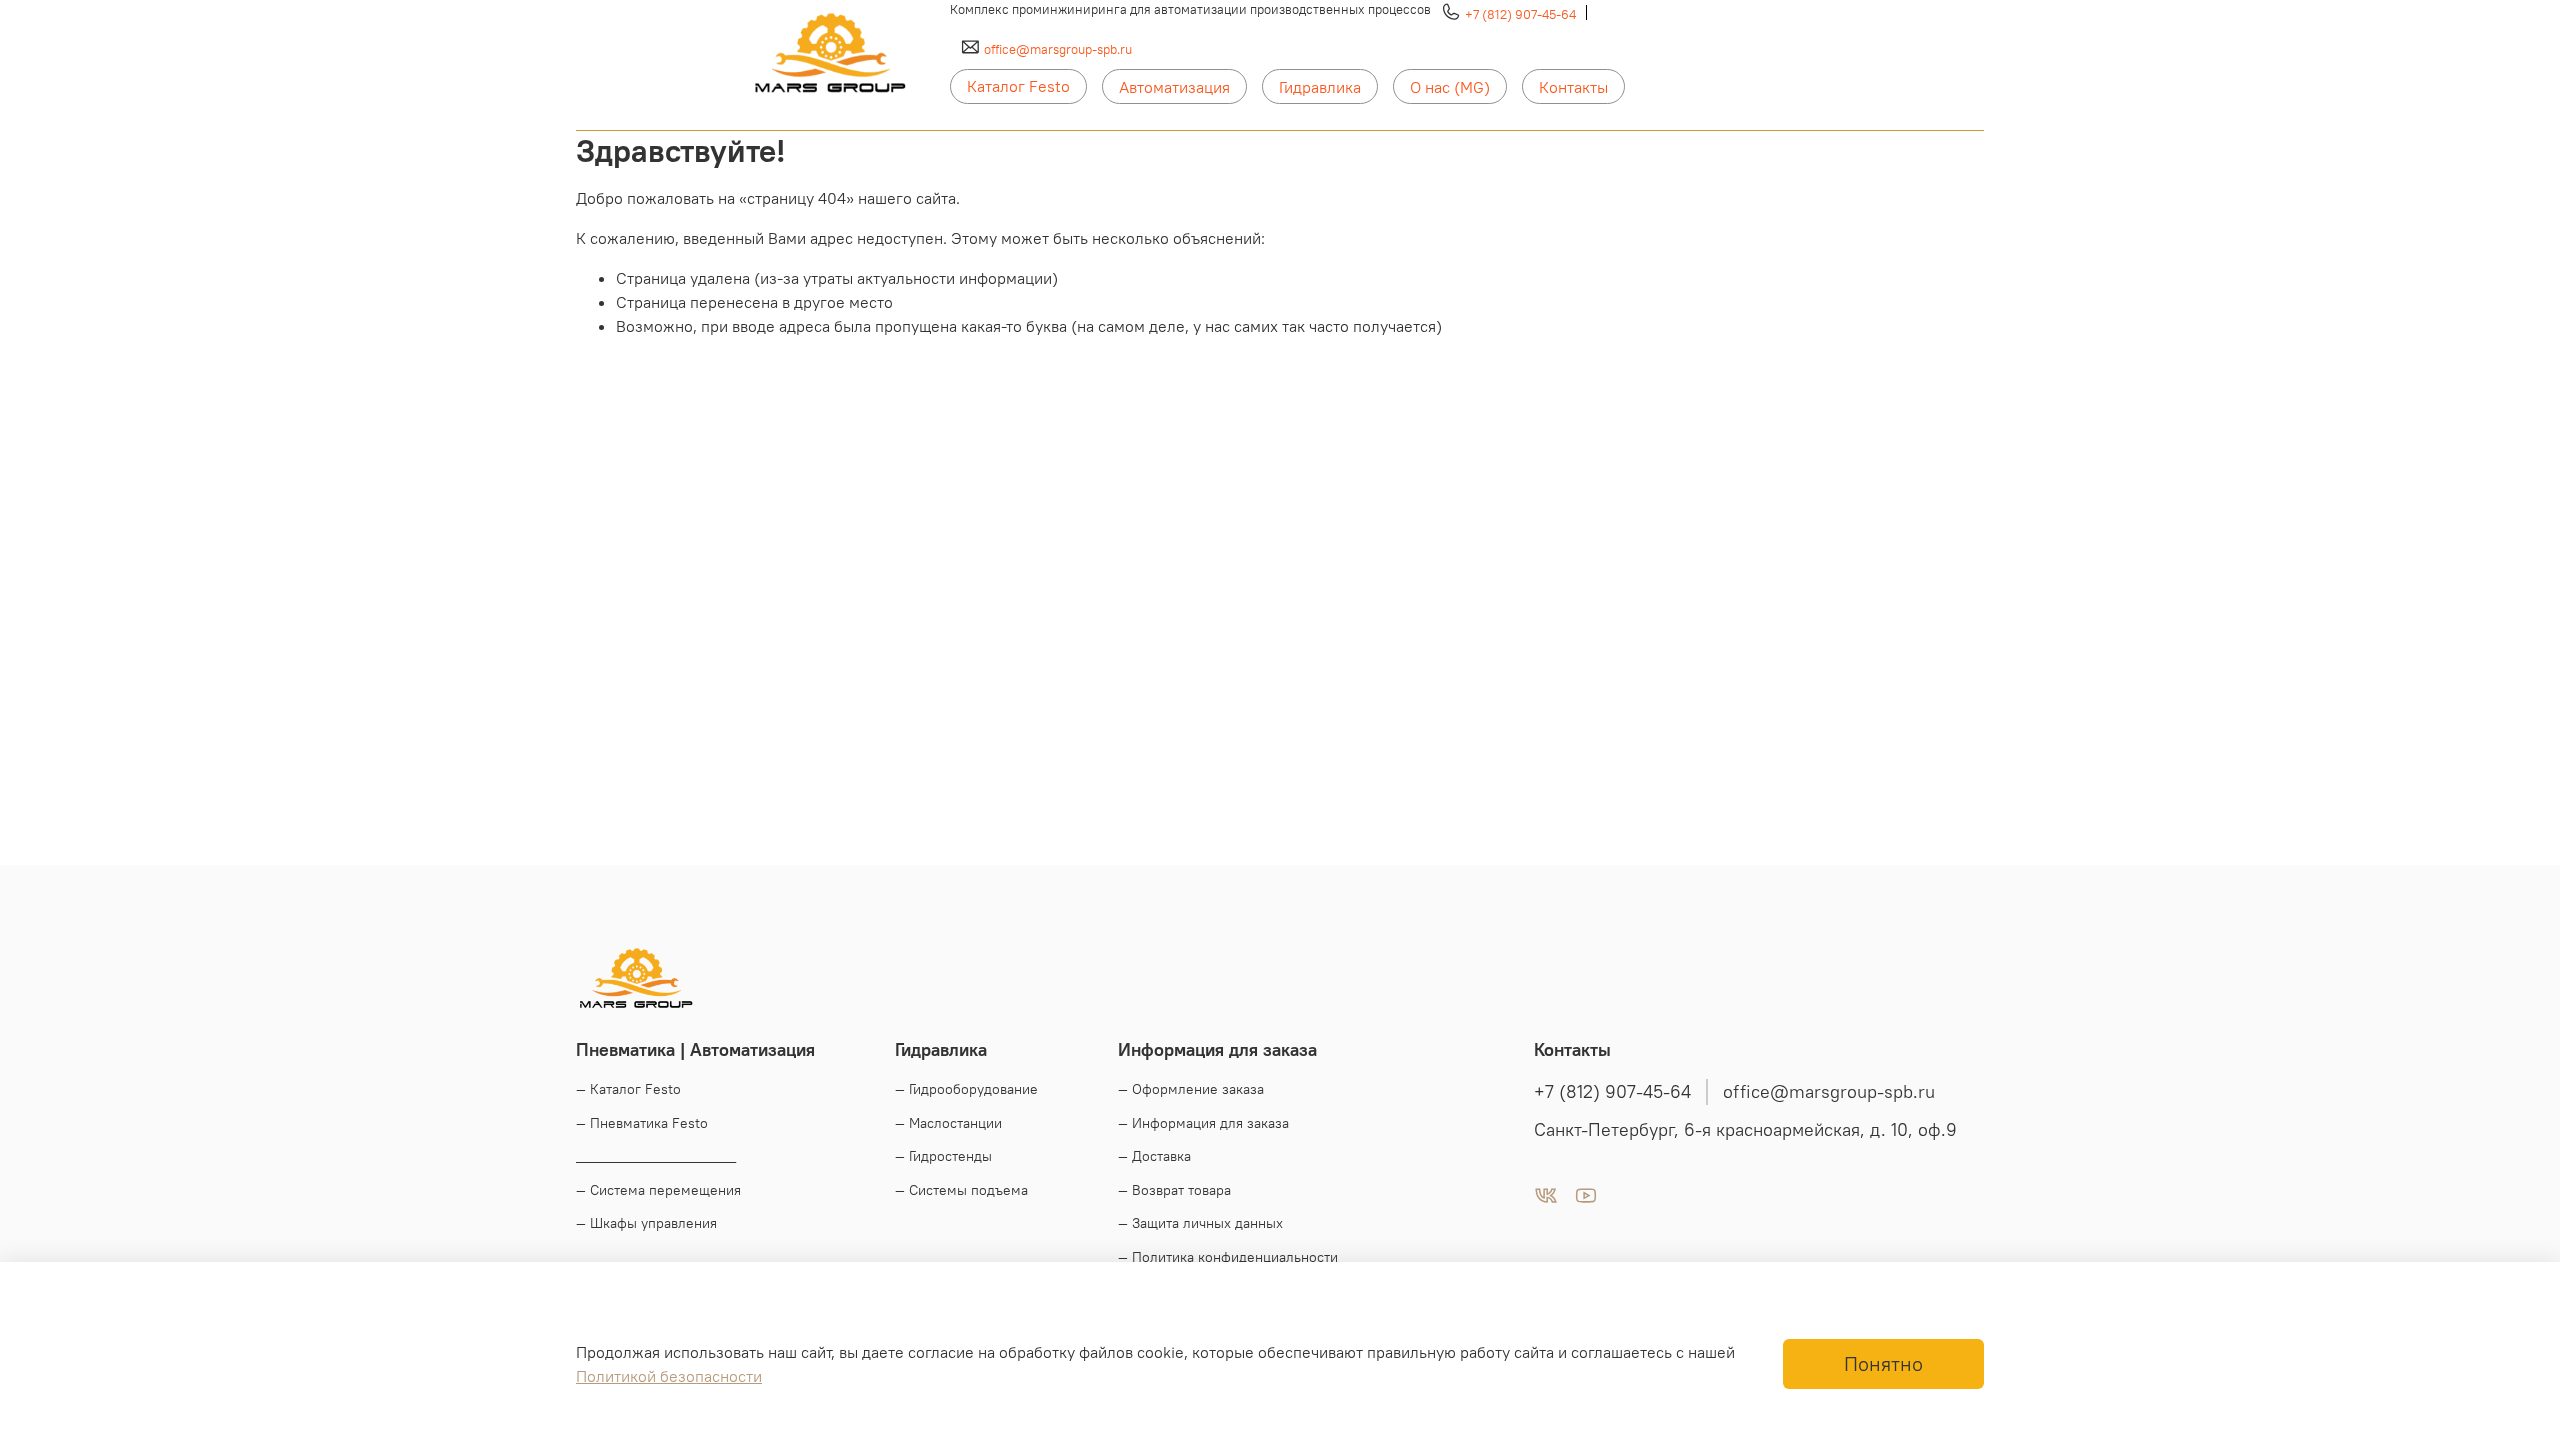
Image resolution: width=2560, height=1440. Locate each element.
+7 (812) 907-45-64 (1520, 14)
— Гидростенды (943, 1156)
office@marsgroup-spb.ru (1058, 49)
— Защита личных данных (1200, 1223)
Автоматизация (1174, 87)
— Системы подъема (961, 1190)
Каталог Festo (1018, 86)
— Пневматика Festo (642, 1123)
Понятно (1883, 1363)
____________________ (656, 1156)
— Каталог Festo (628, 1089)
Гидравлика (1320, 87)
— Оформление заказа (1191, 1089)
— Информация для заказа (1203, 1123)
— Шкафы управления (646, 1223)
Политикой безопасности (669, 1376)
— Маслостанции (948, 1123)
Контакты (1573, 87)
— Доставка (1154, 1156)
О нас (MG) (1450, 87)
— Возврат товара (1174, 1190)
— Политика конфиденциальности (1228, 1257)
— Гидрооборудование (966, 1089)
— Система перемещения (658, 1190)
